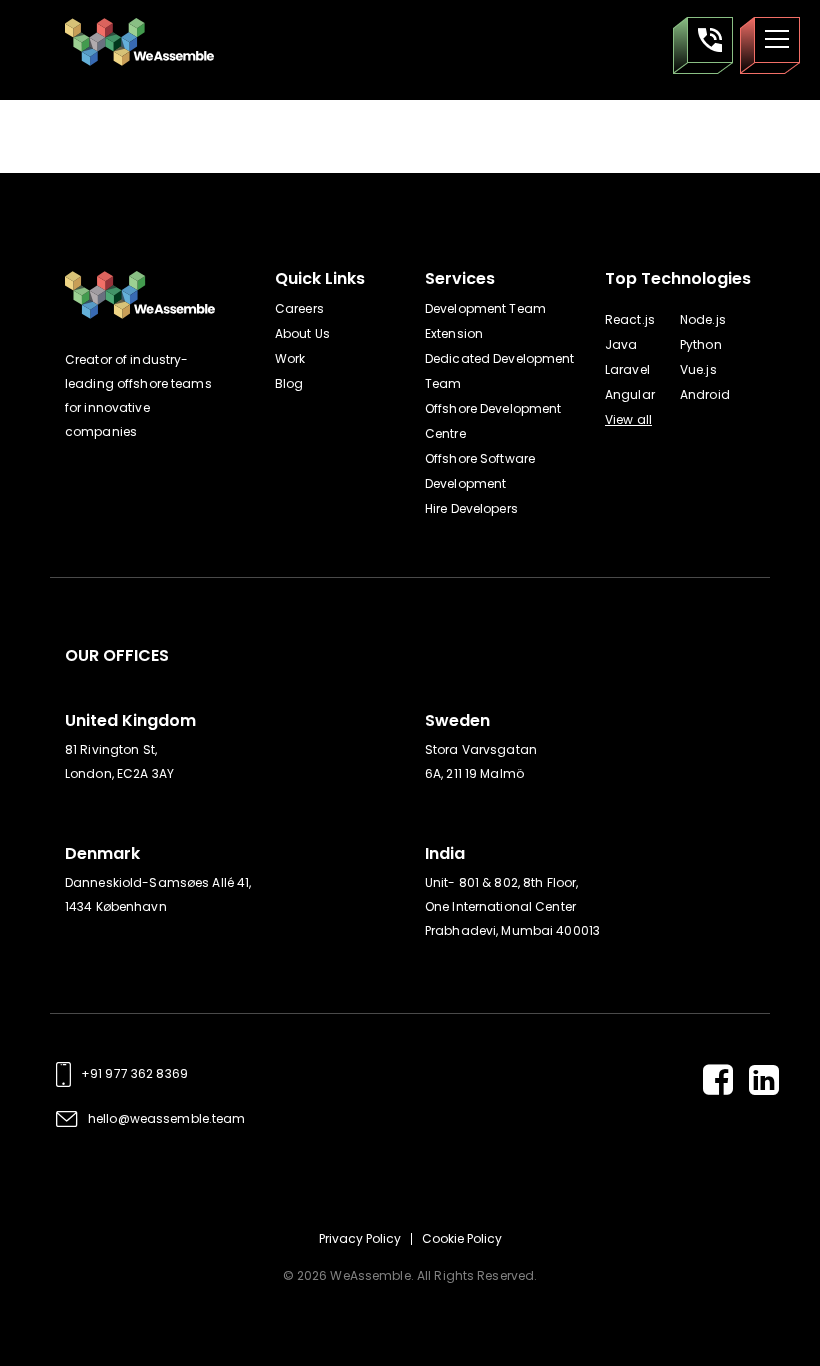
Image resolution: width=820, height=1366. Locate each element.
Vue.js (698, 369)
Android (705, 394)
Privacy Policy (360, 1238)
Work (290, 358)
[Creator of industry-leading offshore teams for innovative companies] (142, 42)
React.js (630, 319)
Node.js (703, 319)
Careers (299, 308)
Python (701, 344)
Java (621, 344)
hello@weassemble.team (167, 1118)
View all (628, 419)
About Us (302, 333)
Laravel (627, 369)
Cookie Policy (462, 1238)
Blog (289, 383)
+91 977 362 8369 (134, 1073)
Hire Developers (471, 508)
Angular (630, 394)
